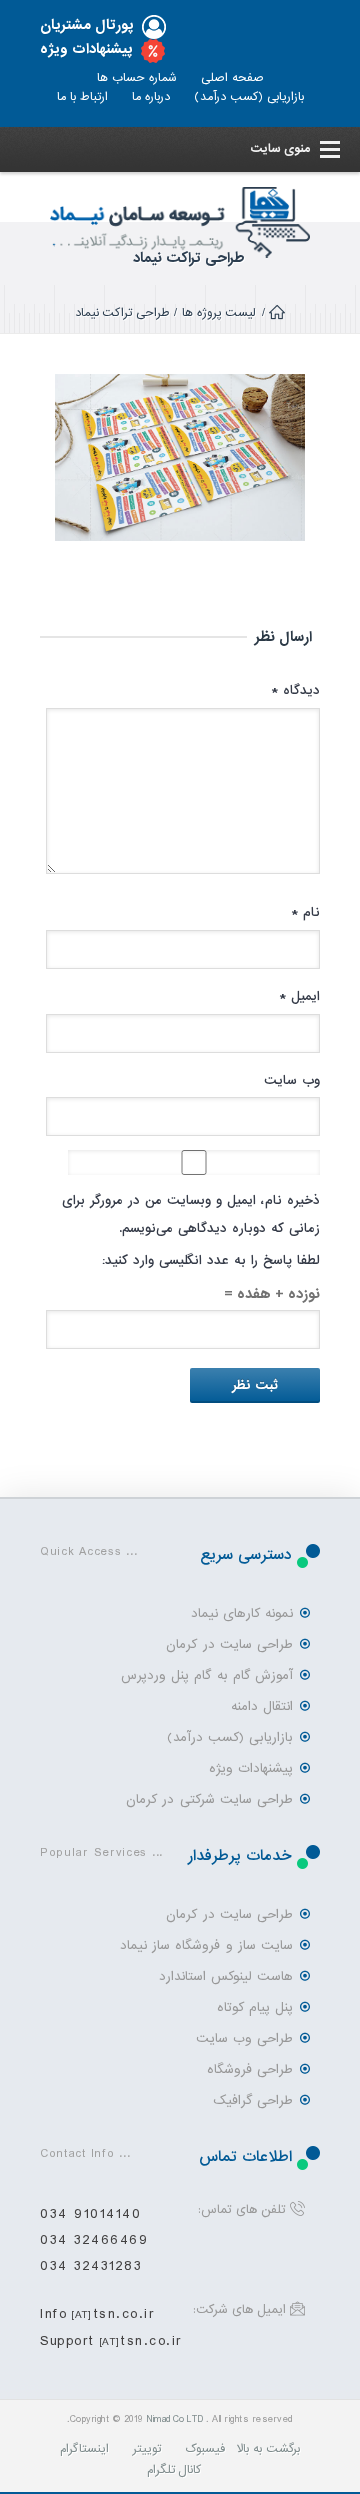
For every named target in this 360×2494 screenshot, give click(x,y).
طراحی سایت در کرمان (229, 1644)
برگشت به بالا (268, 2449)
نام (305, 912)
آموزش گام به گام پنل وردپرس (207, 1675)
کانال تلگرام (174, 2470)
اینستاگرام (84, 2449)
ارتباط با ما (82, 97)
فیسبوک (205, 2449)
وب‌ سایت (292, 1080)
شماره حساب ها (137, 78)
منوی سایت (280, 149)
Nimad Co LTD (174, 2419)
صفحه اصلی (232, 78)
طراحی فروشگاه (250, 2069)
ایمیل (299, 996)
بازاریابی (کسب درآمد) (249, 97)
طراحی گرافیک (253, 2100)
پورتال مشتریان (87, 25)
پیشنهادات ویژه (86, 49)
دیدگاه (295, 690)
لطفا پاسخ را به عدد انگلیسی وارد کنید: (211, 1260)
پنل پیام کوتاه (255, 2007)
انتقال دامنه (262, 1706)
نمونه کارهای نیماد (242, 1613)
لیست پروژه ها (219, 313)
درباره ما (151, 97)
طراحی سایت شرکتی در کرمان (209, 1799)
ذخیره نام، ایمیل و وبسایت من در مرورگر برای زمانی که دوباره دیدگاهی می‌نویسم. (191, 1214)
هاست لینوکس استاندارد (226, 1976)
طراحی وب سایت (244, 2038)
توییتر (147, 2449)
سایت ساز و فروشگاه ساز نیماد (206, 1945)
